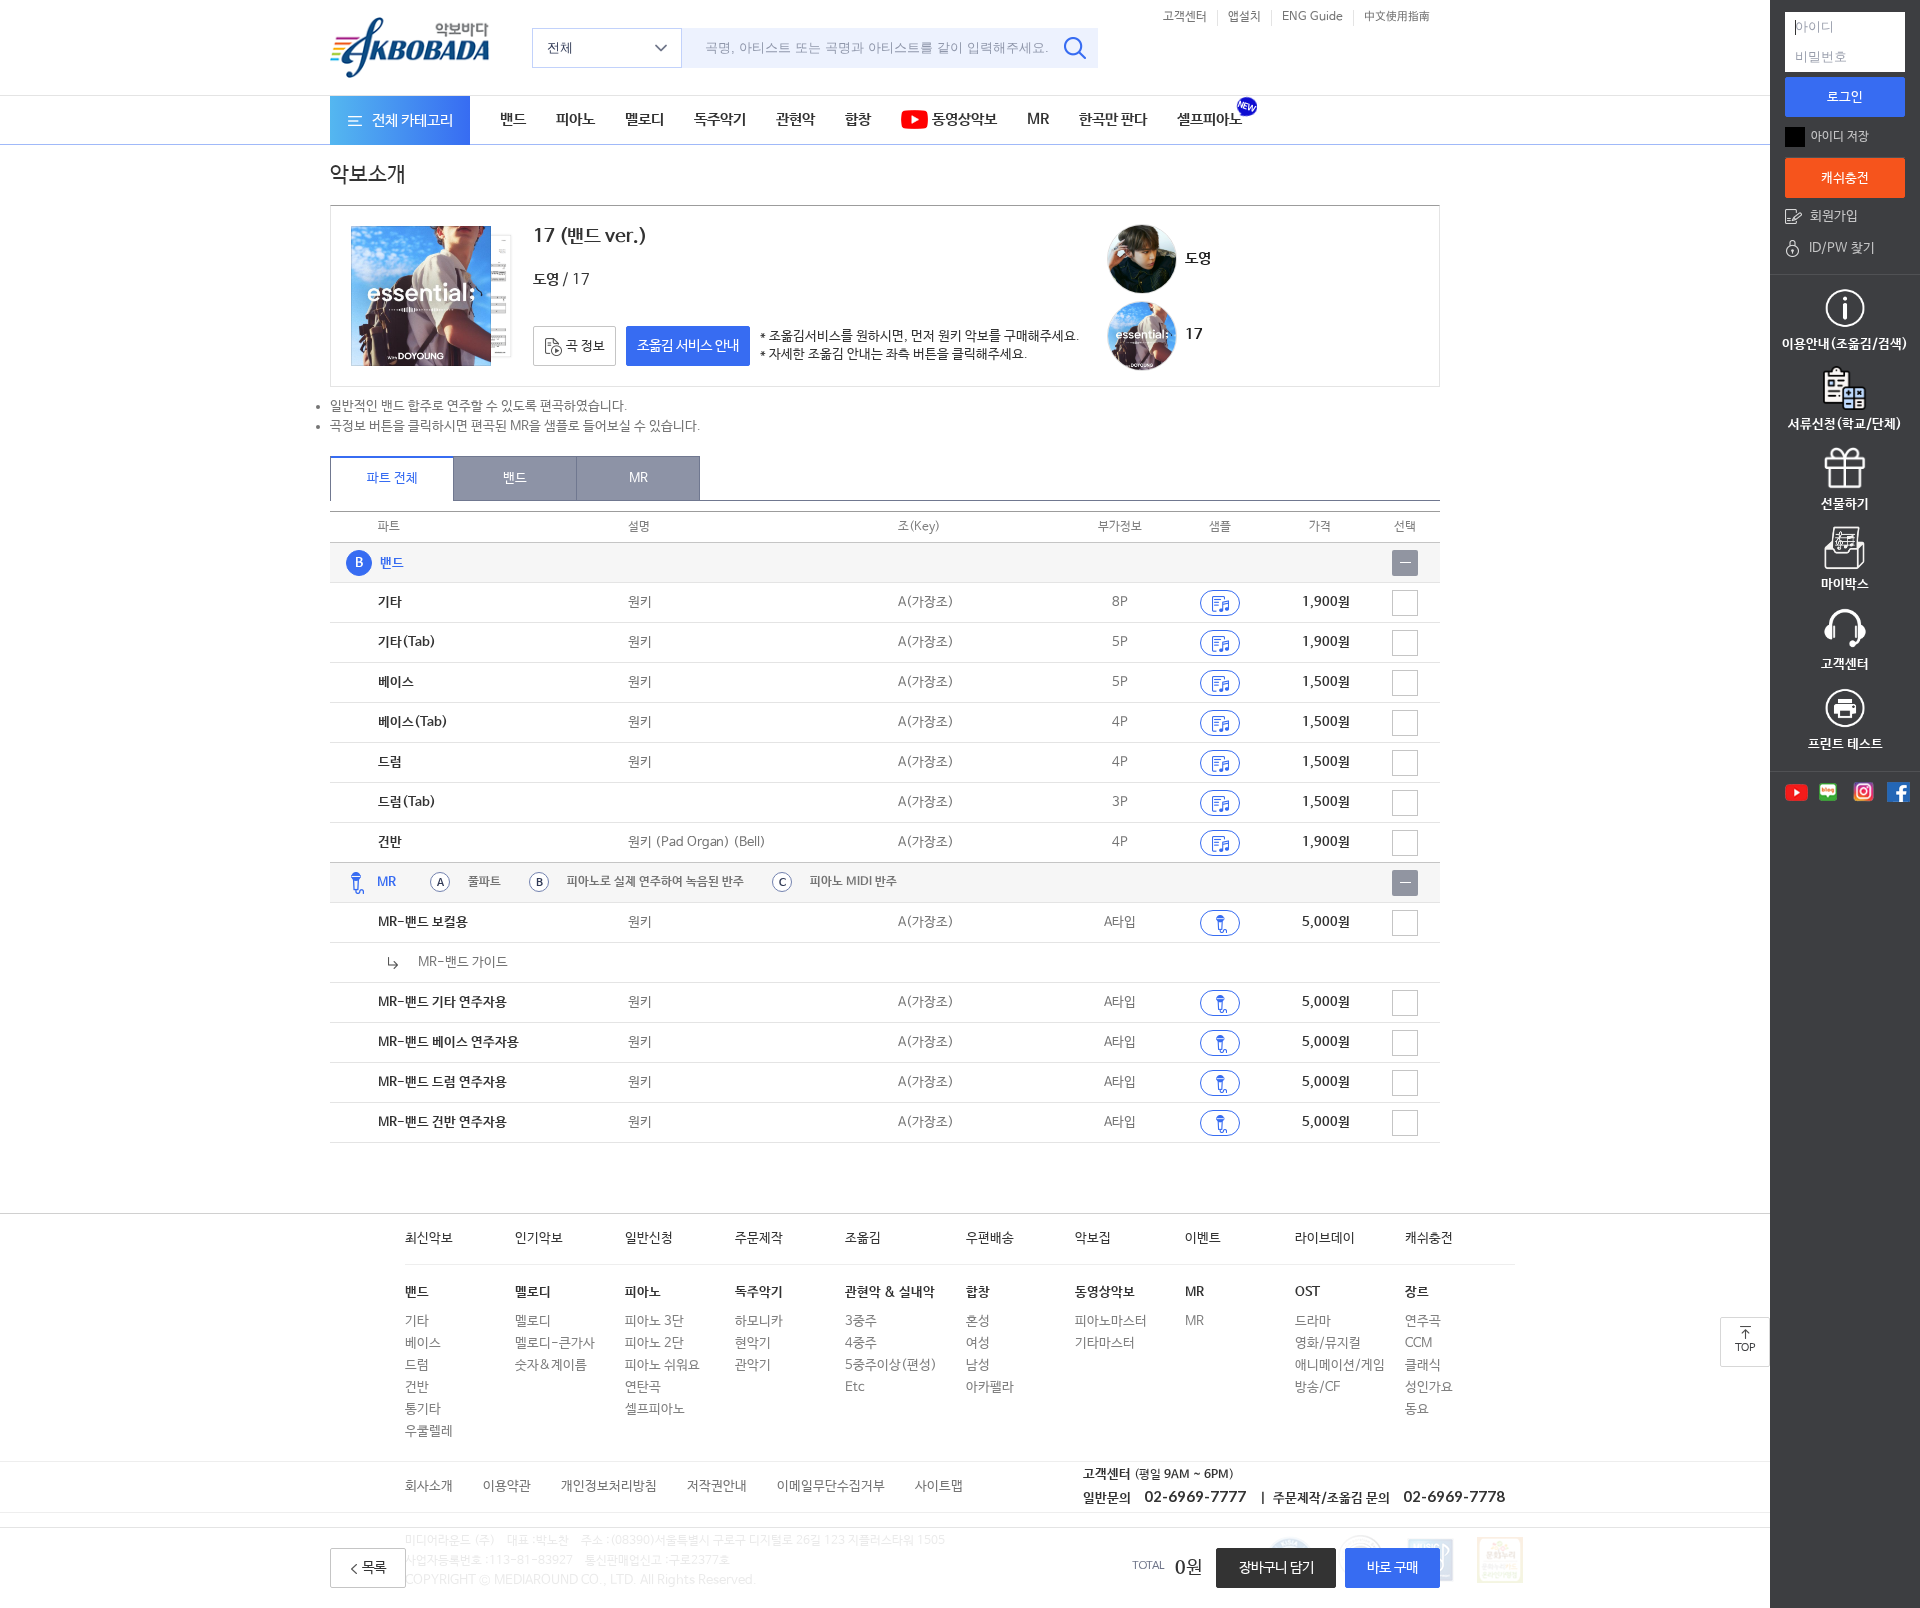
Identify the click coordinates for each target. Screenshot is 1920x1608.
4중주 (861, 1343)
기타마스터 (1105, 1343)
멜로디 (644, 119)
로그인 (1845, 97)
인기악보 (539, 1238)
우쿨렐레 (429, 1431)
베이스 (423, 1343)
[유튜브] (1795, 792)
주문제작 (759, 1238)
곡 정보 (584, 346)
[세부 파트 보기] (1405, 563)
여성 (978, 1343)
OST (1307, 1292)
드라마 (1313, 1321)
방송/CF (1317, 1387)
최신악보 (429, 1238)
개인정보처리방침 (609, 1486)
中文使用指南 (1397, 17)
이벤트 (1203, 1238)
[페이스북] (1898, 792)
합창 (858, 119)
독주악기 (720, 119)
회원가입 (1834, 216)
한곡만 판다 (1113, 119)
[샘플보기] (1220, 603)
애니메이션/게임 (1340, 1365)
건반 (417, 1387)
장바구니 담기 (1276, 1568)
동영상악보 (962, 119)
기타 (417, 1321)
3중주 (861, 1321)
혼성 (978, 1321)
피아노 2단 (654, 1343)
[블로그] (1828, 792)
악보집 (1093, 1238)
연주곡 (1423, 1321)
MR (1038, 119)
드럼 (417, 1365)
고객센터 (1185, 17)
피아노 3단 (654, 1321)
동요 (1417, 1409)
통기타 (423, 1409)
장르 (1417, 1292)
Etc (854, 1387)
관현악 (795, 119)
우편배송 (990, 1238)
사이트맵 (939, 1486)
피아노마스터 (1111, 1321)
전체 (560, 47)
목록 (374, 1568)
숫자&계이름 (551, 1365)
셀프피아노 (1209, 119)
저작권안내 (717, 1486)
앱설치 (1244, 17)
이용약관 (507, 1486)
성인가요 (1429, 1387)
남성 (978, 1365)
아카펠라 (990, 1387)
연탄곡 (643, 1387)
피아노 (575, 119)
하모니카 (759, 1321)
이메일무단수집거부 (831, 1486)
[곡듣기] (1220, 923)
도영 (1198, 258)
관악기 (753, 1365)
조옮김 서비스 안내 (688, 346)
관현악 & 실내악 (890, 1292)
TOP (1745, 1348)
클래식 (1423, 1365)
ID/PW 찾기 (1842, 248)
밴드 (513, 119)
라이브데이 (1325, 1238)
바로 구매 (1392, 1568)
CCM (1418, 1343)
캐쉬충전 (1429, 1238)
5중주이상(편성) (891, 1365)
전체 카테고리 (412, 120)
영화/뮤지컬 (1328, 1343)
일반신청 (649, 1238)
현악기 (753, 1343)
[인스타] (1863, 792)
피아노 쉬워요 (662, 1365)
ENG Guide (1312, 17)
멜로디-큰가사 (555, 1343)
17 (1194, 334)
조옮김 (863, 1238)
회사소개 (429, 1486)
